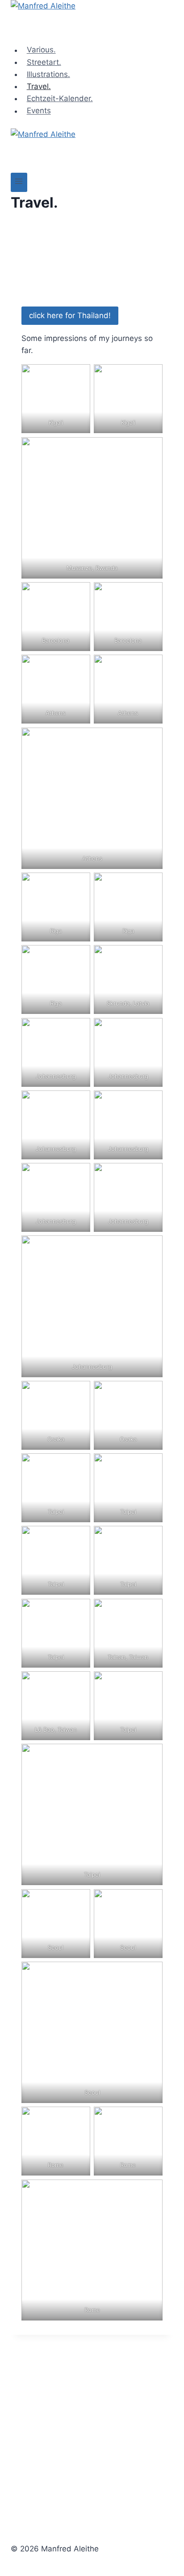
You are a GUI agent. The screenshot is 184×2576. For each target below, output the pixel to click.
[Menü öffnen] (19, 182)
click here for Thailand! (70, 315)
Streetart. (44, 62)
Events (39, 111)
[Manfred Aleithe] (92, 22)
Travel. (39, 86)
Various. (41, 50)
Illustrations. (48, 74)
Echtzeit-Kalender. (60, 98)
